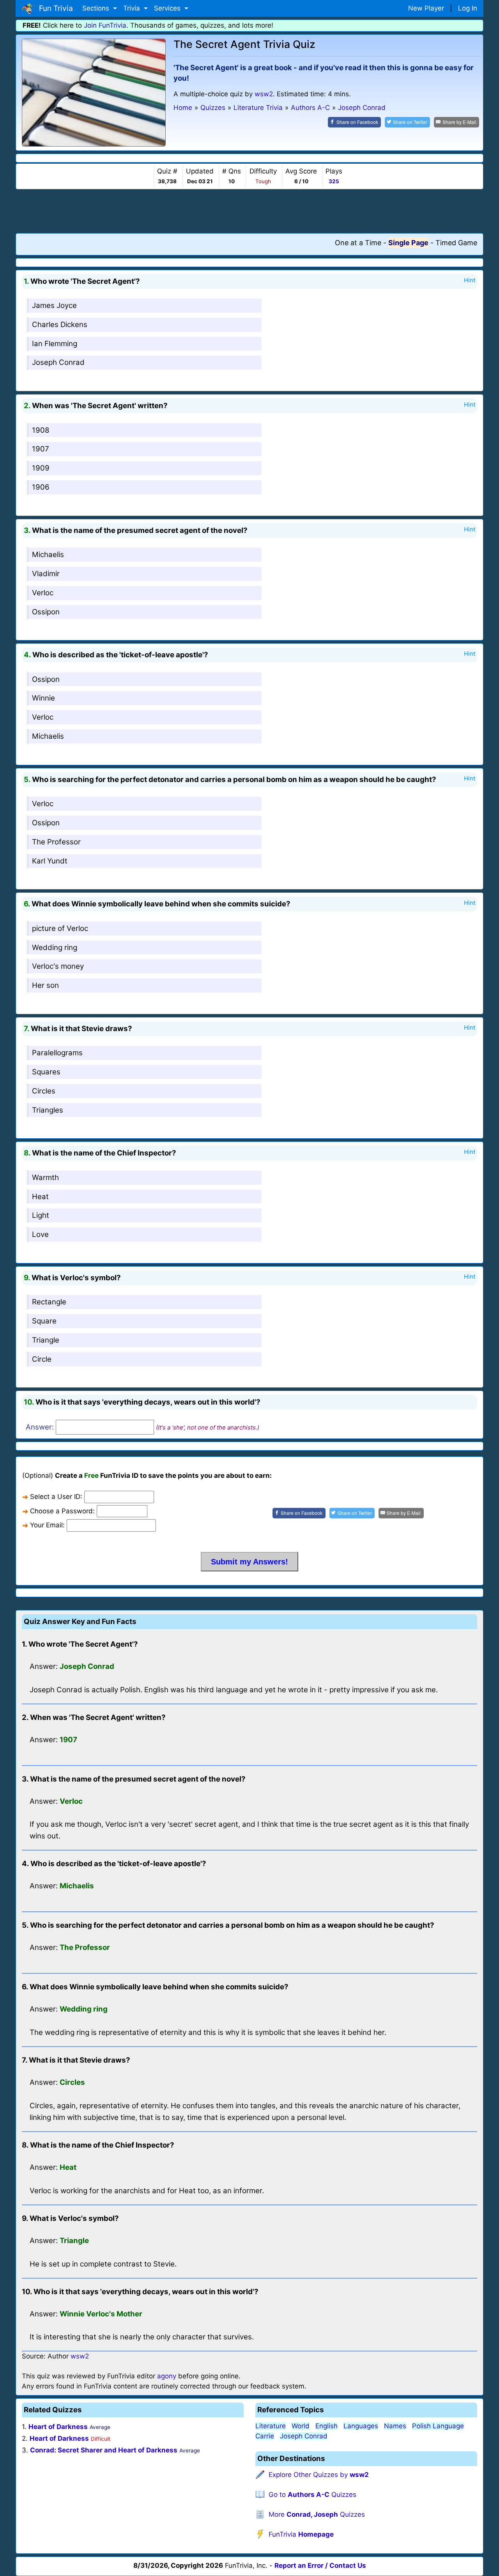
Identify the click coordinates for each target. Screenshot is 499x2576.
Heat (40, 1197)
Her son (45, 985)
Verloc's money (58, 966)
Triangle (46, 1340)
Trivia (133, 8)
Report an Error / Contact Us (320, 2565)
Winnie (43, 698)
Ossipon (46, 612)
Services (168, 8)
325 (334, 181)
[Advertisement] (249, 211)
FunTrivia (301, 2534)
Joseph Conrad (58, 362)
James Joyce (54, 305)
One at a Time (358, 243)
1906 (41, 487)
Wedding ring (55, 947)
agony (167, 2376)
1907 (41, 449)
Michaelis (48, 555)
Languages (361, 2426)
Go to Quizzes (312, 2495)
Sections (97, 8)
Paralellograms (57, 1053)
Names (395, 2426)
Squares (46, 1072)
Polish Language (438, 2426)
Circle (42, 1359)
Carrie (265, 2436)
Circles (44, 1091)
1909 (41, 468)
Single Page (408, 243)
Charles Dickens (60, 325)
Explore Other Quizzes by (319, 2475)
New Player (426, 8)
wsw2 (264, 94)
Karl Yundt (50, 861)
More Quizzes (317, 2514)
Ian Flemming (55, 344)
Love (40, 1234)
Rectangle (49, 1302)
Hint (470, 280)
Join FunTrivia (105, 25)
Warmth (45, 1177)
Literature (271, 2426)
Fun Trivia (54, 8)
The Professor (56, 842)
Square (44, 1321)
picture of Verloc (60, 928)
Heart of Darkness (58, 2427)
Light (41, 1215)
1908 (41, 430)
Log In (468, 8)
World (301, 2426)
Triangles (48, 1110)
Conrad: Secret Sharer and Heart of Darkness (104, 2450)
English (326, 2426)
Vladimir (46, 574)
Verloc (43, 593)
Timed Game (456, 243)
